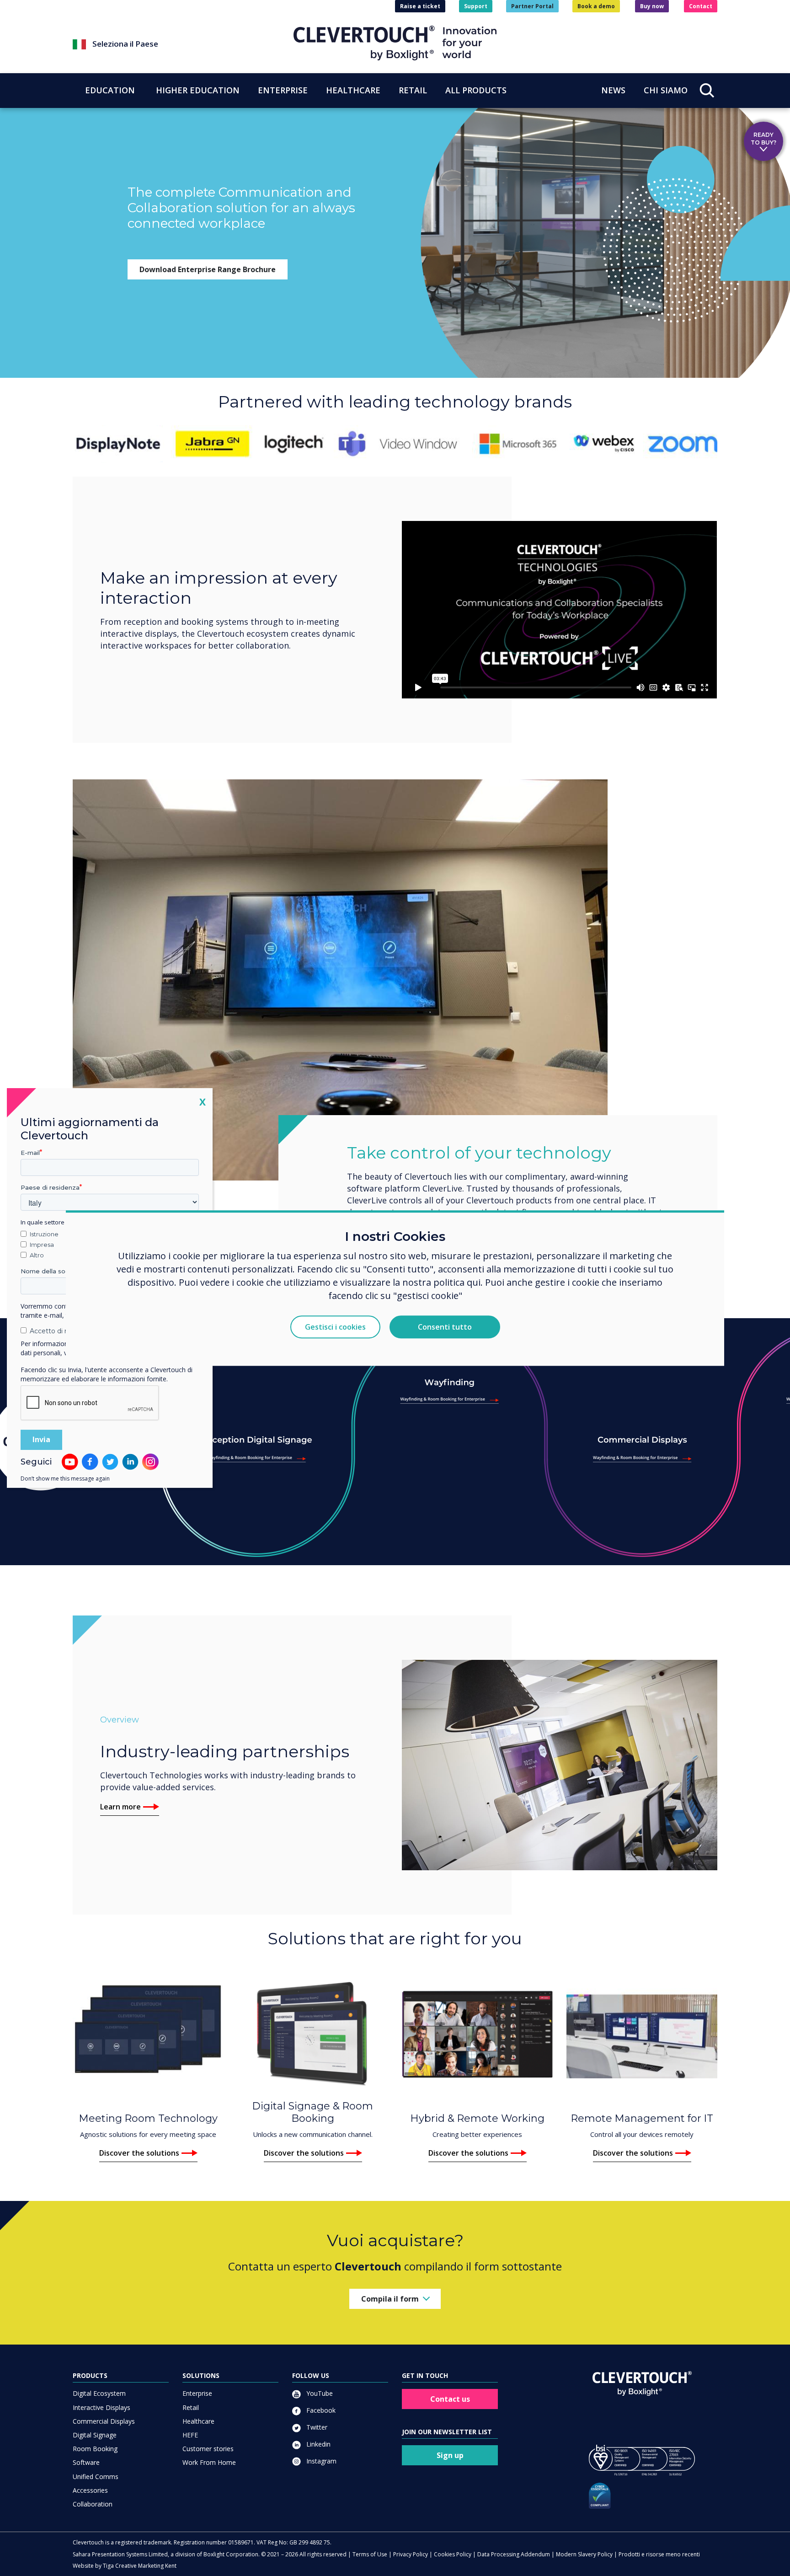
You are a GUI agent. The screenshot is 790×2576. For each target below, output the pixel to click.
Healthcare (198, 2421)
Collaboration (93, 2504)
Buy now (652, 6)
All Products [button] (476, 90)
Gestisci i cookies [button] (335, 1327)
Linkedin (318, 2444)
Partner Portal (532, 6)
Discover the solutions (139, 2153)
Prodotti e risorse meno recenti (659, 2554)
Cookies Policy (453, 2554)
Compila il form (390, 2299)
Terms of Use (370, 2554)
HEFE (190, 2435)
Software (86, 2462)
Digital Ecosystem (99, 2393)
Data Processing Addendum (514, 2554)
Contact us (450, 2399)
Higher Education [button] (198, 90)
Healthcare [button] (353, 90)
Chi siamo (666, 90)
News (613, 90)
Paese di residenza (50, 1187)
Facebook (320, 2410)
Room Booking (95, 2449)
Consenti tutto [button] (445, 1327)
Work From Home (209, 2462)
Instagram (320, 2461)
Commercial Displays (104, 2421)
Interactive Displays (101, 2407)
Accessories (90, 2490)
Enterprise (197, 2393)
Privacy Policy (411, 2554)
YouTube (319, 2393)
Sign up (450, 2455)
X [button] (203, 1102)
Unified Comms (96, 2477)
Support (476, 6)
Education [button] (110, 90)
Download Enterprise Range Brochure (208, 269)
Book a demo (596, 6)
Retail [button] (413, 90)
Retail (191, 2407)
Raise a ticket (420, 6)
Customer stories (208, 2449)
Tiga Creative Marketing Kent (140, 2566)
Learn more (120, 1807)
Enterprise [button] (283, 90)
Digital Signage (95, 2435)
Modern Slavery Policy (584, 2554)
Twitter (316, 2427)
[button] (183, 44)
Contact (701, 6)
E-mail (30, 1153)
